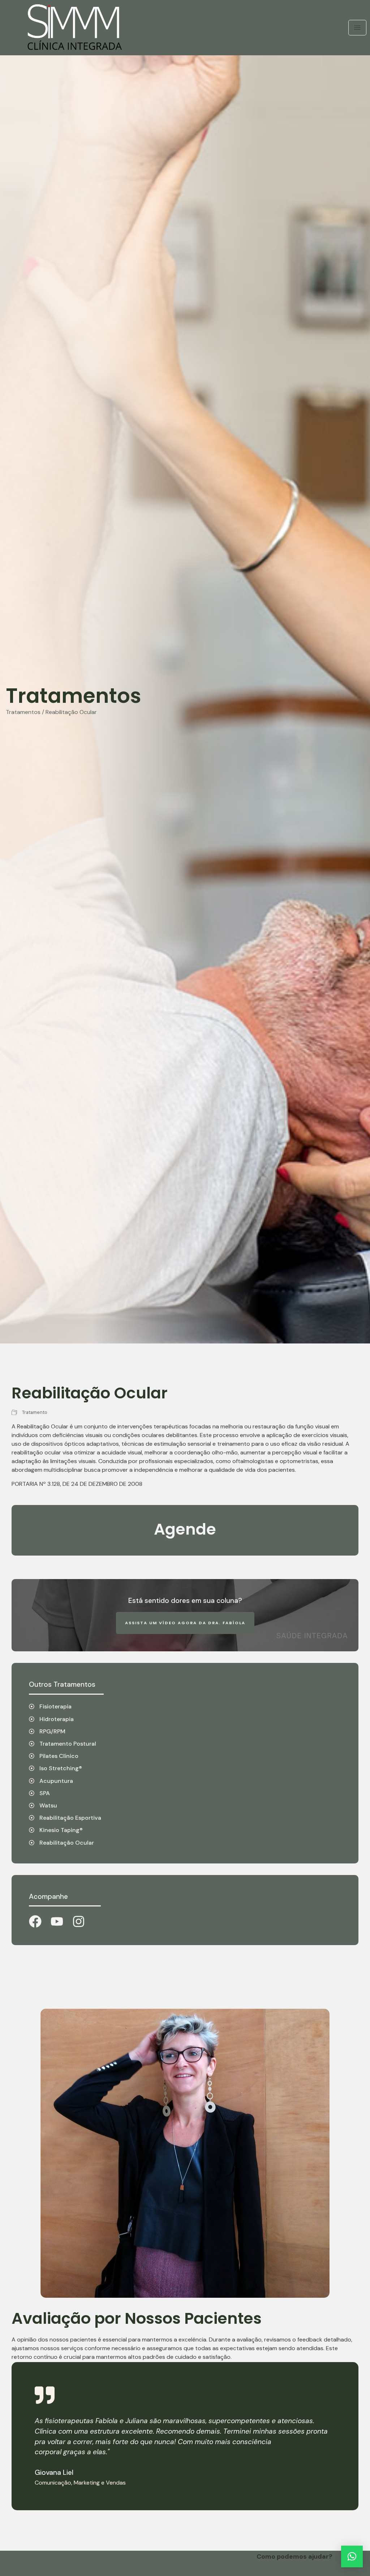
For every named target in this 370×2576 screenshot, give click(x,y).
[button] (352, 2556)
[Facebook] (35, 1921)
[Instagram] (79, 1921)
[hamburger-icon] (357, 28)
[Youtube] (57, 1921)
